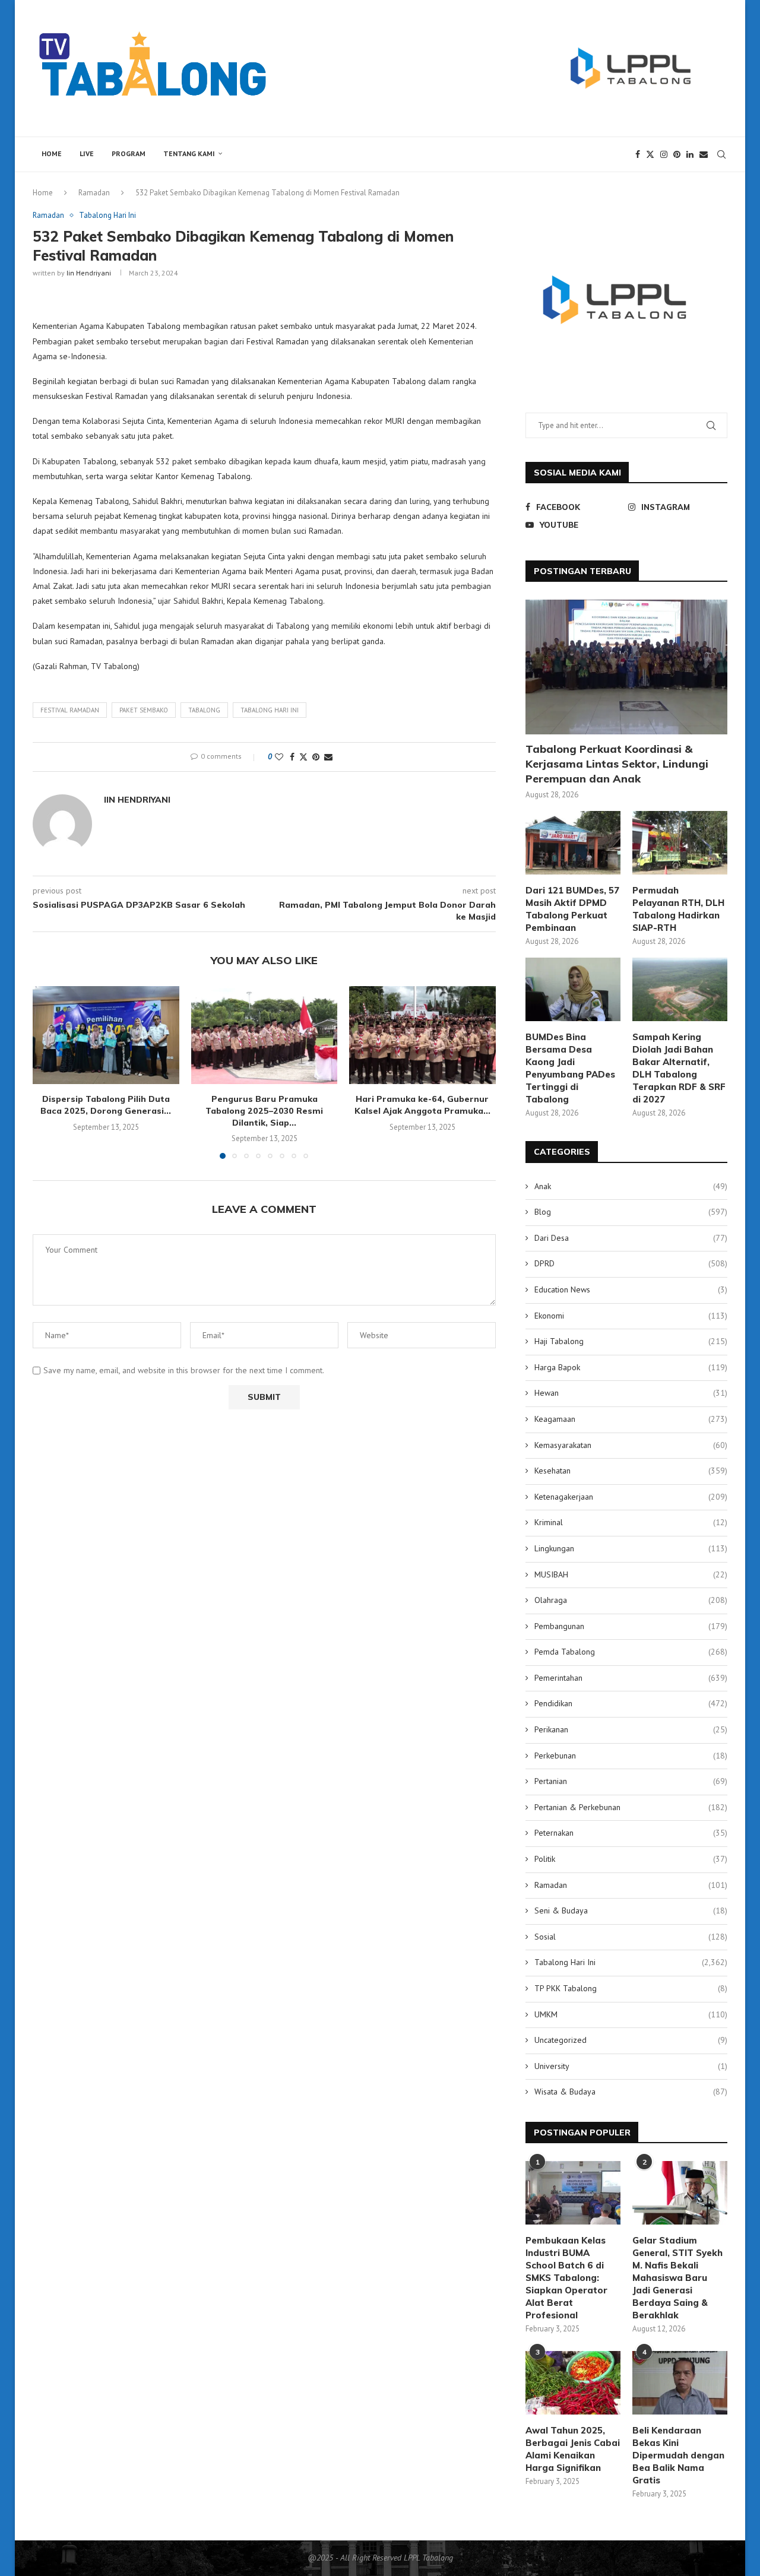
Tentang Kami (189, 153)
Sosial (631, 1937)
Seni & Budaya (631, 1910)
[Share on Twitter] (303, 757)
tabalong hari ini (270, 710)
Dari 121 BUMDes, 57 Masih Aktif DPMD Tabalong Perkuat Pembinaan (572, 909)
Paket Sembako (144, 710)
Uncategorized (631, 2040)
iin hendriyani (89, 273)
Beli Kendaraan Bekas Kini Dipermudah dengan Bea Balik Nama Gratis (678, 2455)
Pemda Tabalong (631, 1652)
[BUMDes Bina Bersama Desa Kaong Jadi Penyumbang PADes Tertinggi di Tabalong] (573, 989)
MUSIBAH (631, 1574)
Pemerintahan (631, 1678)
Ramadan (94, 193)
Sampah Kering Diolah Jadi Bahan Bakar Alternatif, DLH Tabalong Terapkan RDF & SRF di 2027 (679, 1068)
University (631, 2066)
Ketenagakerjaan (631, 1497)
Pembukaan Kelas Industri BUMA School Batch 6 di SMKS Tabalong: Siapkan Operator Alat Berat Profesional (566, 2278)
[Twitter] (650, 154)
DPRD (631, 1263)
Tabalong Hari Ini (631, 1962)
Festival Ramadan (70, 710)
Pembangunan (631, 1626)
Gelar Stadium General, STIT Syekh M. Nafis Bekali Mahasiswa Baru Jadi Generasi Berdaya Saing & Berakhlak (677, 2278)
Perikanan (631, 1729)
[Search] (721, 154)
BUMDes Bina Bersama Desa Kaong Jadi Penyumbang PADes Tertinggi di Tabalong (570, 1068)
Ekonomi (631, 1316)
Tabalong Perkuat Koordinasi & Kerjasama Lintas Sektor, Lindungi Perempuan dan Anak (617, 764)
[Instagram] (664, 154)
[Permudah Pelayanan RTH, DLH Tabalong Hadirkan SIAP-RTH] (680, 843)
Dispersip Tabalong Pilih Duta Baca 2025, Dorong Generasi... (106, 1105)
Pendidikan (631, 1703)
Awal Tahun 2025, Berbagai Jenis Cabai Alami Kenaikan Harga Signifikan (573, 2449)
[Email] (704, 154)
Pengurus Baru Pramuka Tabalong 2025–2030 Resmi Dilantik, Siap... (264, 1110)
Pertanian (631, 1781)
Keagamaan (631, 1419)
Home (52, 153)
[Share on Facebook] (292, 757)
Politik (631, 1859)
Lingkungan (631, 1548)
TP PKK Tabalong (631, 1988)
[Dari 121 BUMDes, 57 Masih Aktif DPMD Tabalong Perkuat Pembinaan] (573, 843)
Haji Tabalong (631, 1341)
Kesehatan (631, 1471)
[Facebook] (638, 154)
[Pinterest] (677, 154)
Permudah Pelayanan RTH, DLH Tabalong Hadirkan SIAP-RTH (678, 909)
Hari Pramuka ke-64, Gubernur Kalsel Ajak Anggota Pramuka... (422, 1105)
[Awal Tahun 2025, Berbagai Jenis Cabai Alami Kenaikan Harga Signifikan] (573, 2383)
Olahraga (631, 1600)
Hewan (631, 1393)
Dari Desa (631, 1238)
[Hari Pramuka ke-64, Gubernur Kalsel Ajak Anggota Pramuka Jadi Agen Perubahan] (422, 1035)
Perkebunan (631, 1756)
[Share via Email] (328, 757)
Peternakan (631, 1833)
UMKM (631, 2014)
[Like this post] (279, 757)
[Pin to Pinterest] (316, 757)
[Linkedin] (690, 154)
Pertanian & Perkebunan (631, 1807)
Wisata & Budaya (631, 2092)
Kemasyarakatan (631, 1445)
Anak (631, 1186)
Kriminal (631, 1522)
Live (87, 153)
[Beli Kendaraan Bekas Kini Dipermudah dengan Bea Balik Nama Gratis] (680, 2383)
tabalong (204, 710)
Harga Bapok (631, 1367)
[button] (49, 1072)
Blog (631, 1212)
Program (129, 153)
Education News (631, 1289)
